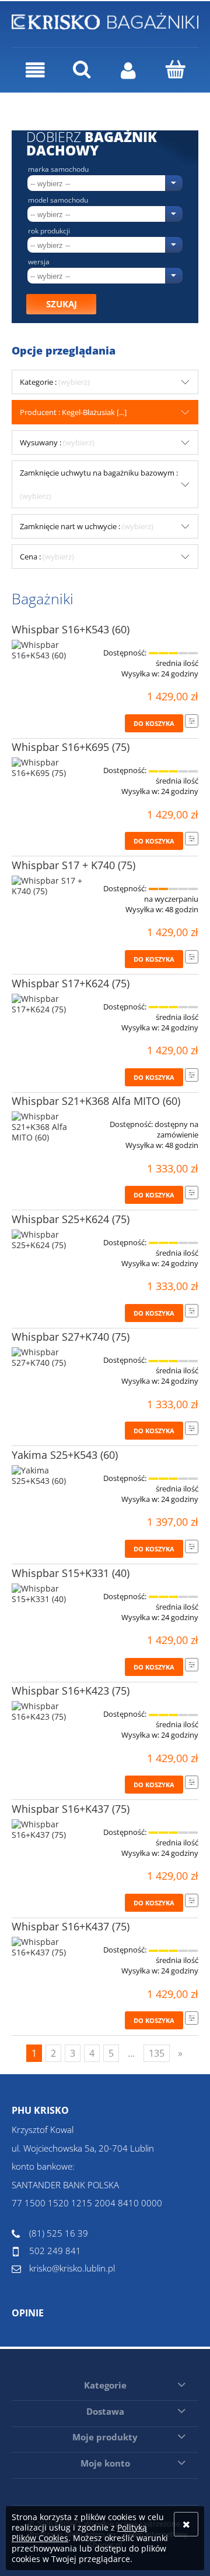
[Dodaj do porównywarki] (192, 721)
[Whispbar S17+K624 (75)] (49, 1004)
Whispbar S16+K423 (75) (71, 1691)
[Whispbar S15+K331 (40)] (49, 1594)
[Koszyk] (175, 69)
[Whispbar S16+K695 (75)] (49, 768)
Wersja (39, 262)
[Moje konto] (128, 70)
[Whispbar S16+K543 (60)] (49, 650)
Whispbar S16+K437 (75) (71, 1809)
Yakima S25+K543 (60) (65, 1455)
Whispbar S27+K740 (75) (71, 1337)
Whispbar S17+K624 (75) (71, 983)
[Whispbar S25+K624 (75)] (49, 1240)
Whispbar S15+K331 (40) (71, 1573)
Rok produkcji (49, 231)
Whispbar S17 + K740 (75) (73, 865)
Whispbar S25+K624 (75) (71, 1219)
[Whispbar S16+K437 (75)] (49, 1830)
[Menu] (35, 70)
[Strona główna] (105, 20)
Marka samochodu (58, 169)
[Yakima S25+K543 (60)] (49, 1476)
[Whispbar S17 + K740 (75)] (49, 886)
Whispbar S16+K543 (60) (71, 629)
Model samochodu (58, 200)
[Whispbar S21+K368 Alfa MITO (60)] (49, 1127)
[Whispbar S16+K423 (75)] (49, 1712)
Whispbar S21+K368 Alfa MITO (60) (96, 1101)
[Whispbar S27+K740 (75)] (49, 1358)
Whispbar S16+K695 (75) (71, 747)
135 (157, 2053)
